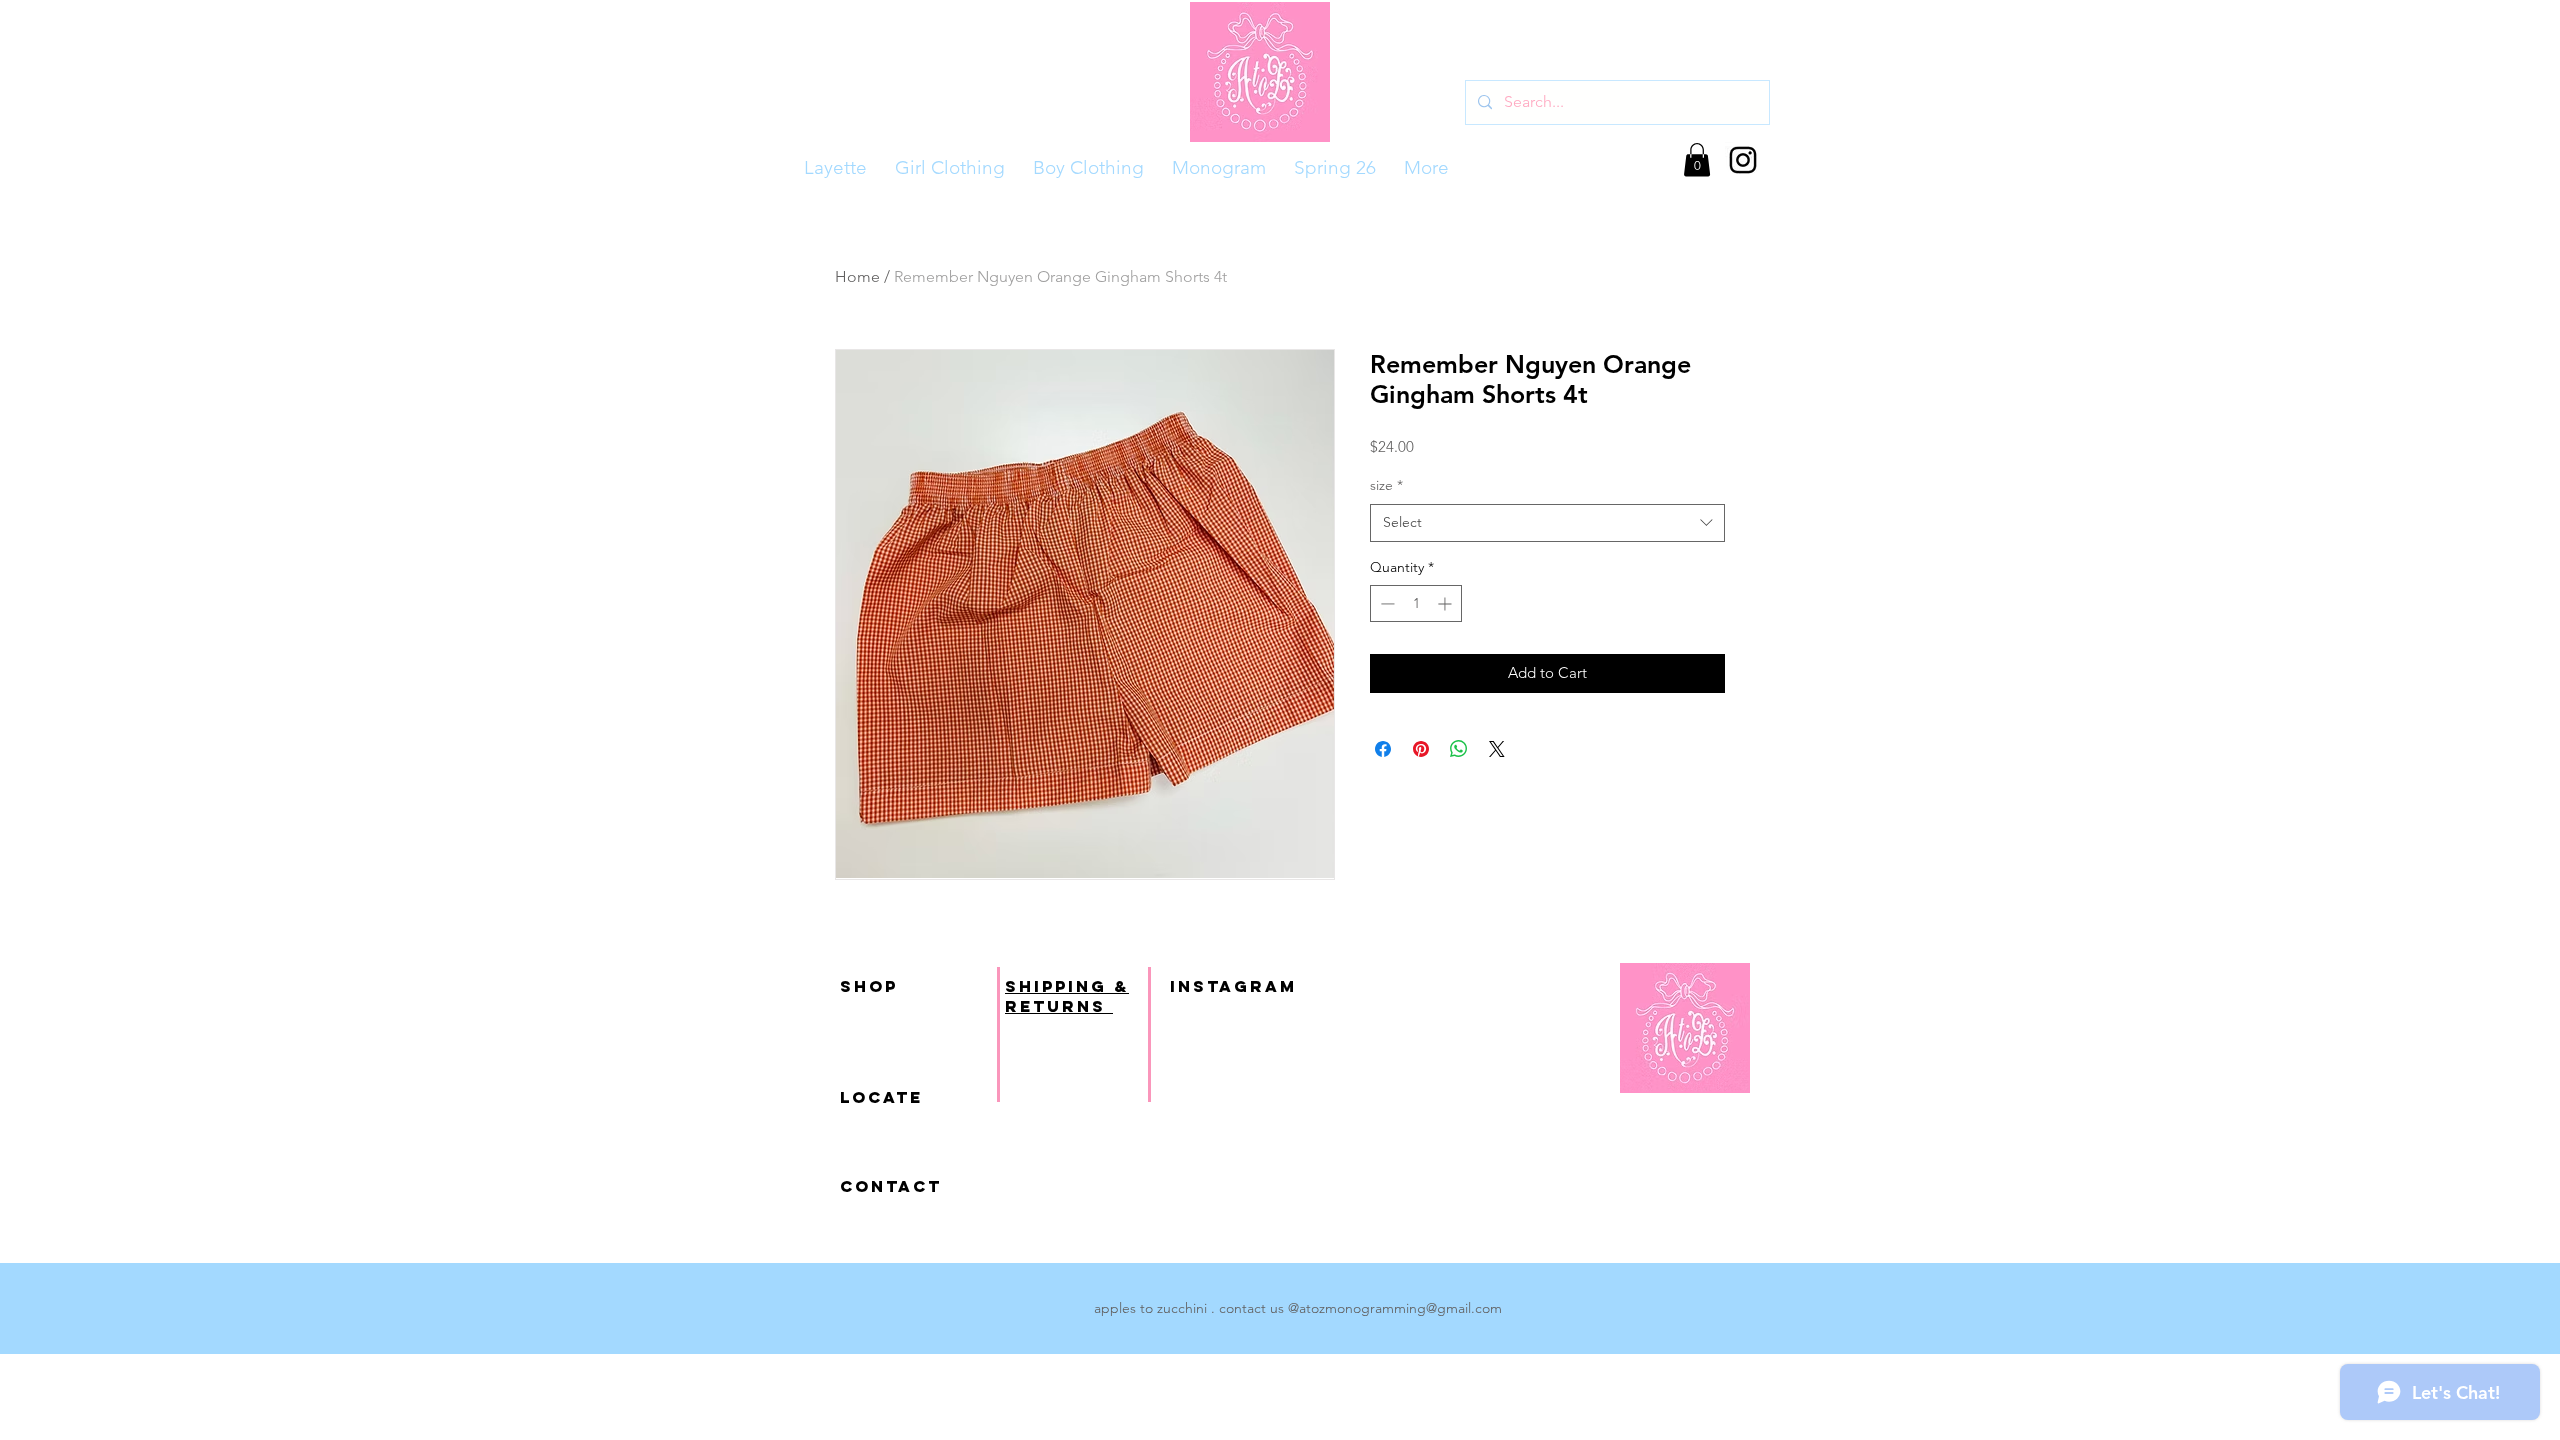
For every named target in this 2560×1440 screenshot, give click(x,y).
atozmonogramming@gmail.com (1400, 1308)
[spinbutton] (1416, 603)
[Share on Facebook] (1383, 749)
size (1386, 485)
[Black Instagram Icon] (1743, 160)
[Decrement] (1385, 603)
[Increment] (1446, 603)
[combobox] (1547, 523)
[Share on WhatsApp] (1459, 749)
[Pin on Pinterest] (1421, 749)
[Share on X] (1497, 749)
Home (857, 276)
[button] (1697, 159)
